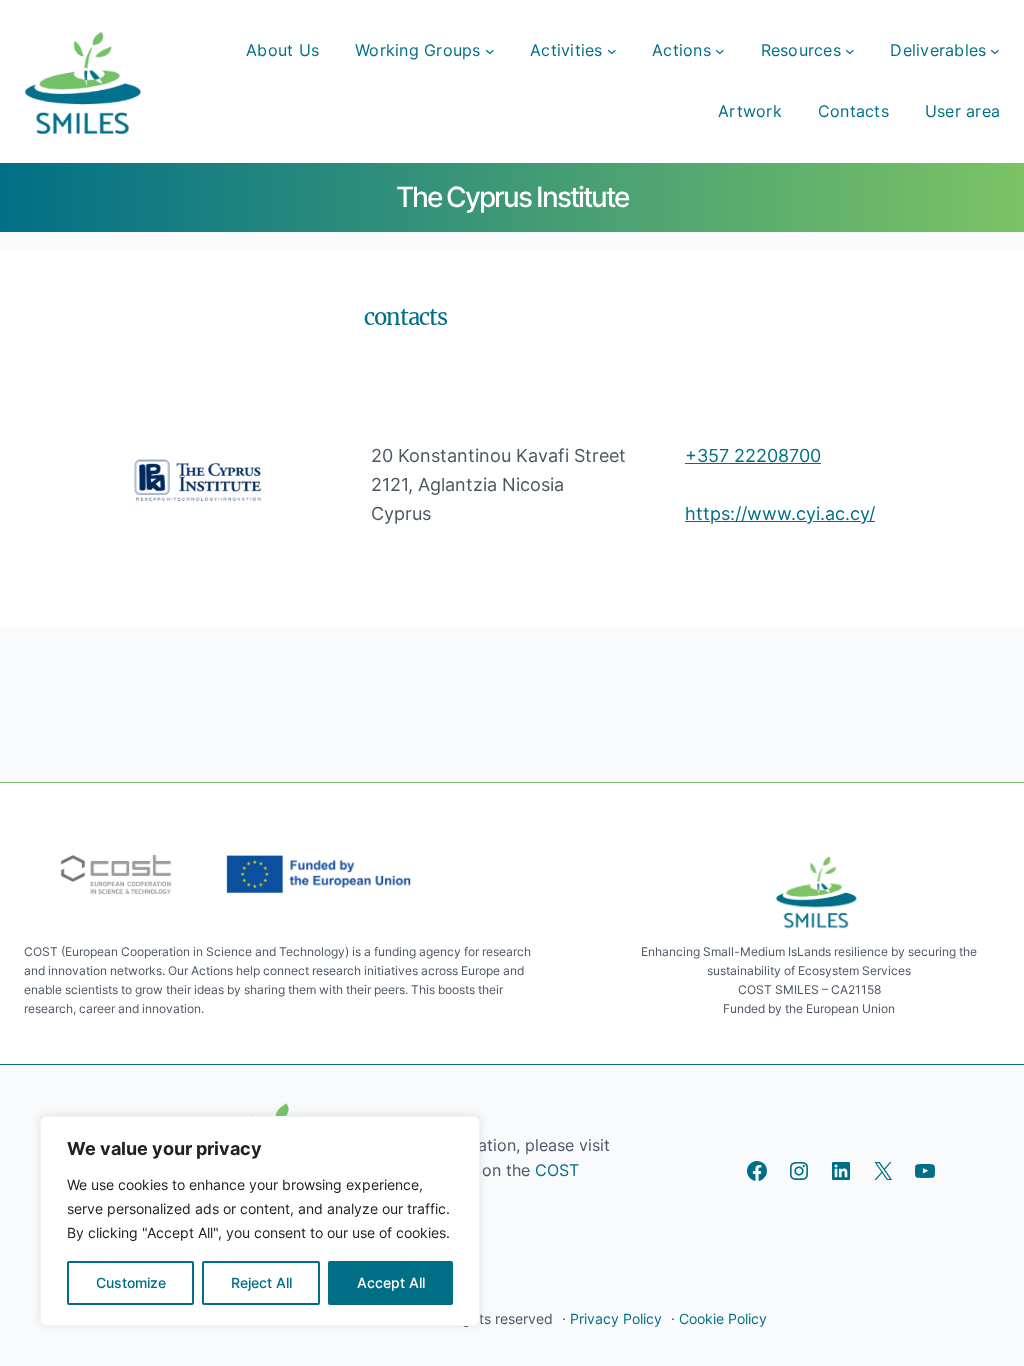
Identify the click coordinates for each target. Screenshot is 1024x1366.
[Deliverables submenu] (995, 51)
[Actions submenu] (720, 51)
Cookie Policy (723, 1318)
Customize (131, 1282)
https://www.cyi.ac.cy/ (780, 513)
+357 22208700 (753, 455)
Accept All (391, 1282)
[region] (260, 1221)
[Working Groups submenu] (490, 51)
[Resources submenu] (850, 51)
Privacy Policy (616, 1318)
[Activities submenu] (612, 51)
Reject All (261, 1282)
